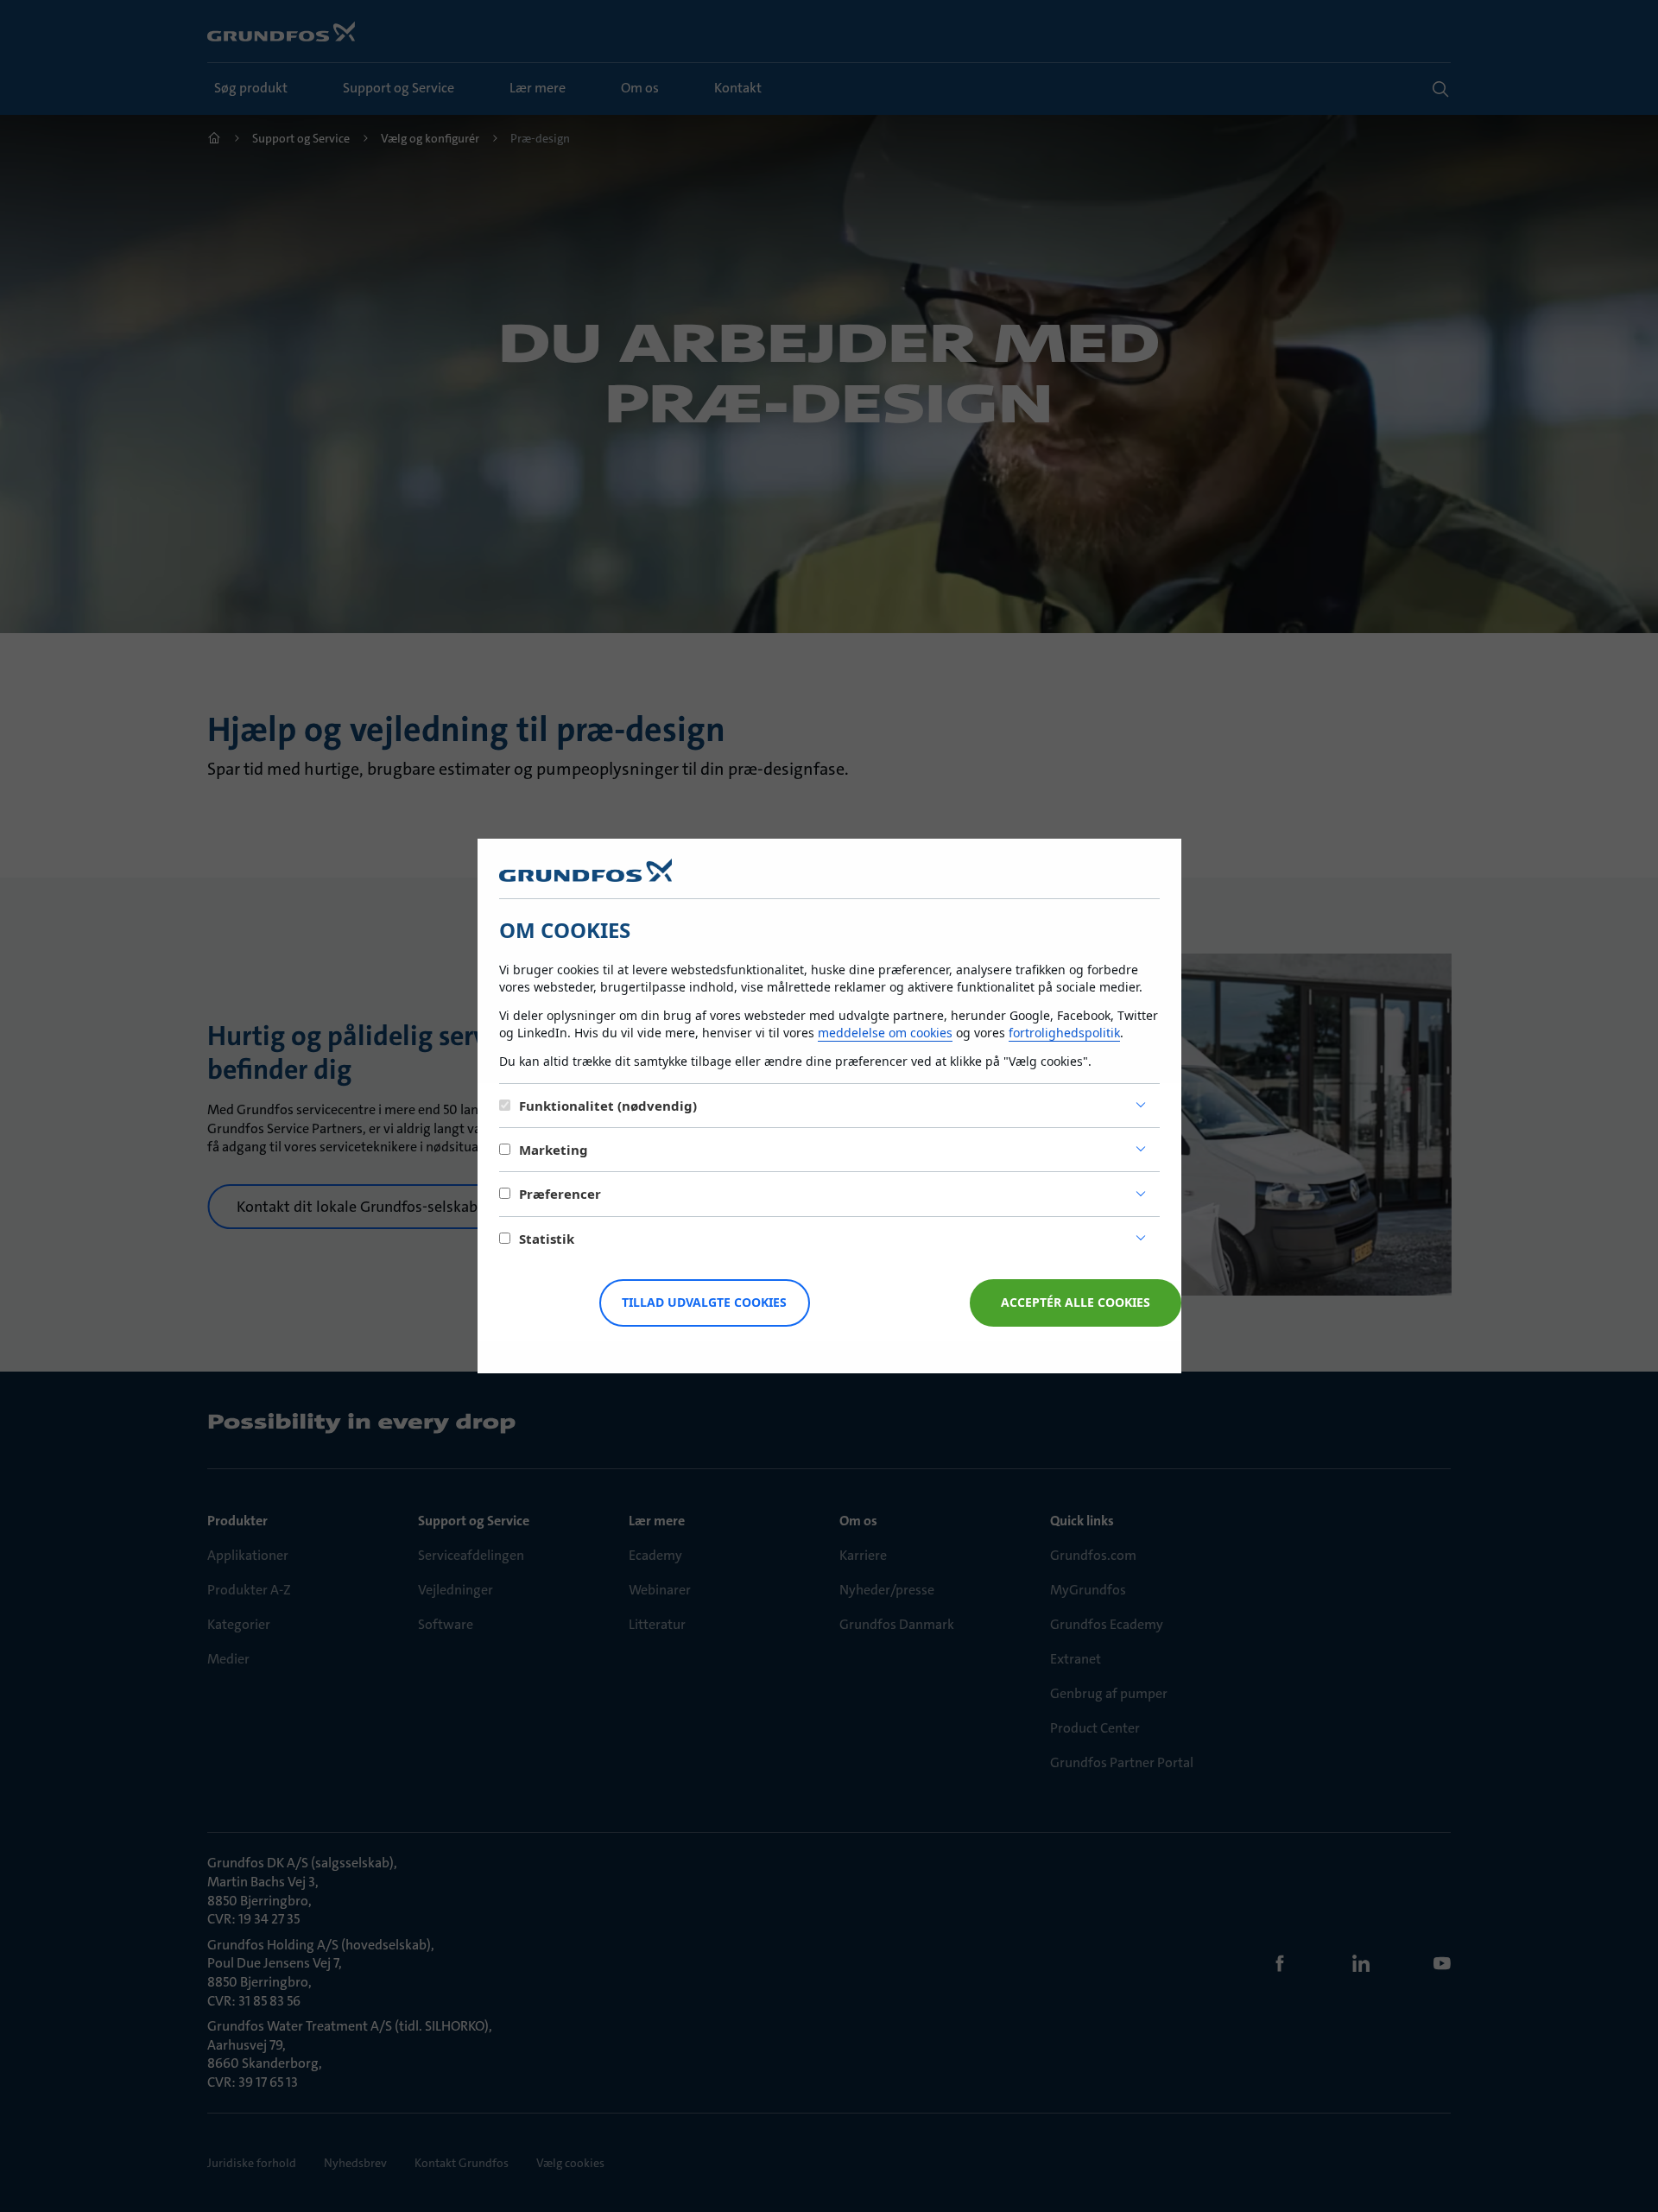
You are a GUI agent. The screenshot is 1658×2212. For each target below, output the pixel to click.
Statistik (547, 1239)
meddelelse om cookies (885, 1033)
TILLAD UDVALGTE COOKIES (704, 1302)
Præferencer (560, 1194)
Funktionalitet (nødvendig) (608, 1106)
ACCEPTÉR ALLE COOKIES (1076, 1302)
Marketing (554, 1150)
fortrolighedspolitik (1064, 1033)
